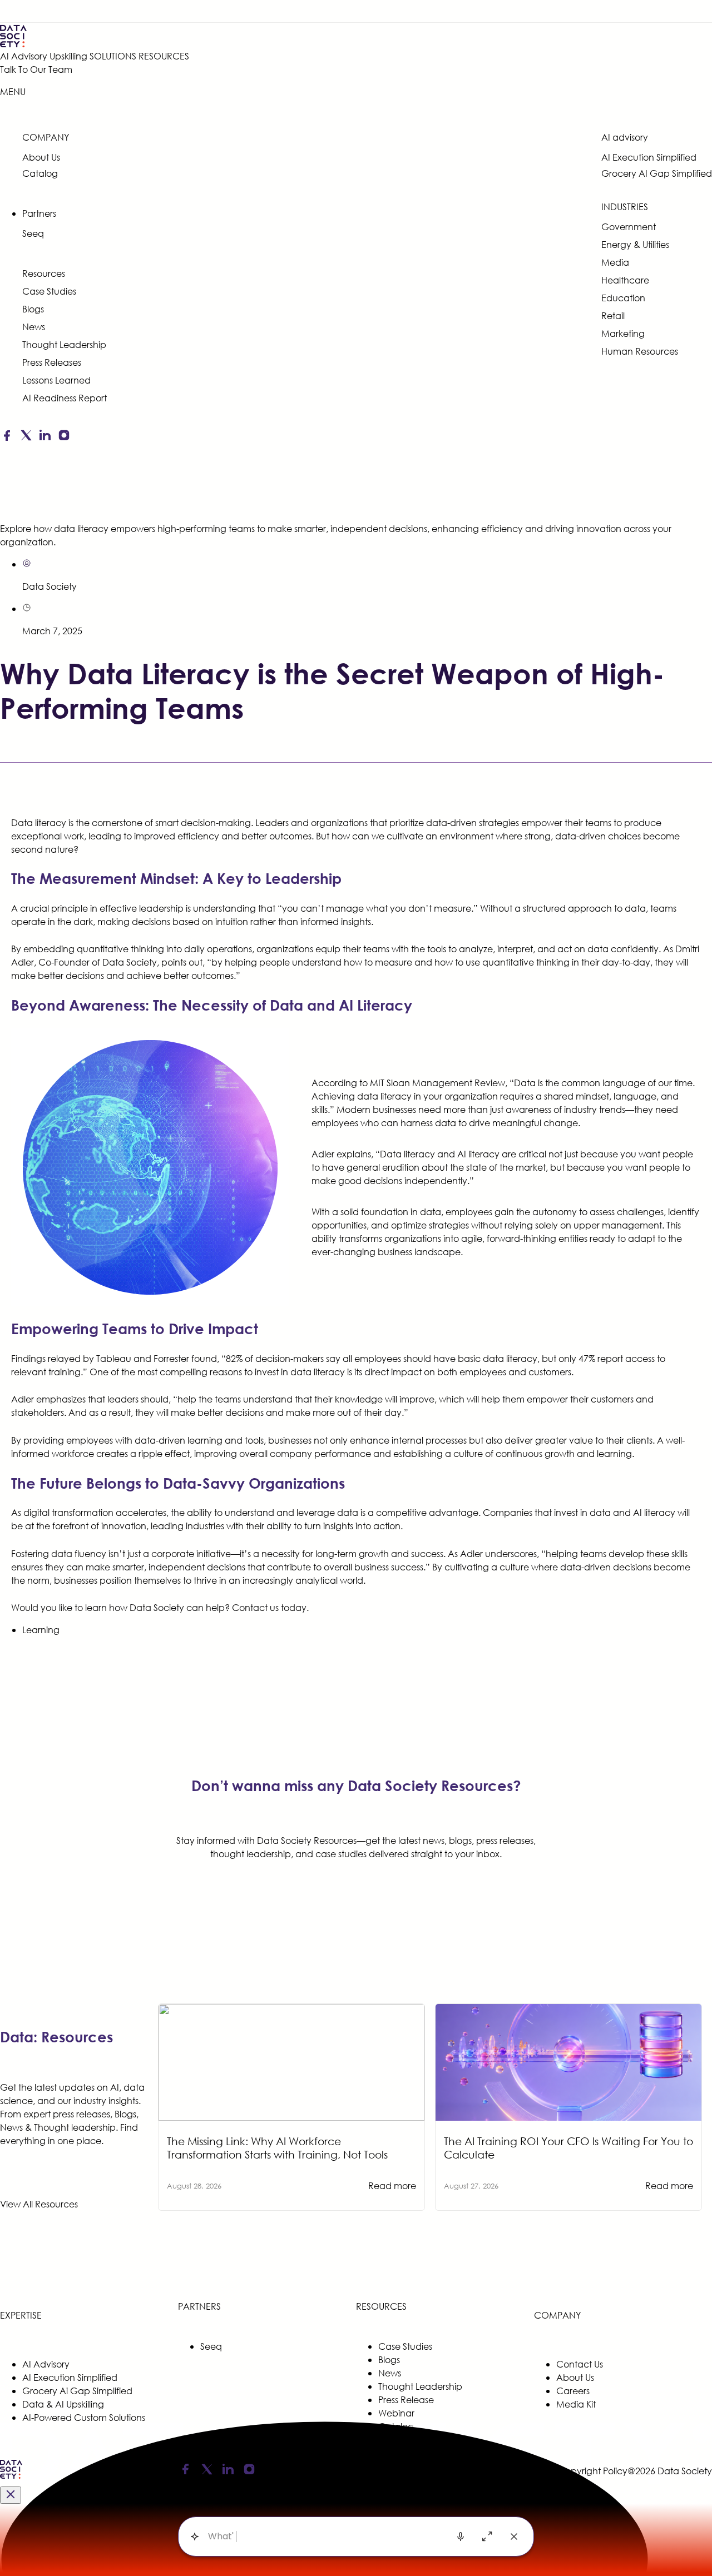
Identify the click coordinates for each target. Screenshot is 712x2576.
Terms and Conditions (455, 2471)
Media (615, 262)
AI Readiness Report (65, 398)
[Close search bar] (514, 2537)
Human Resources (640, 351)
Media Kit (576, 2404)
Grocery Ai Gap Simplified (77, 2391)
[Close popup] (11, 2495)
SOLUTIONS (113, 56)
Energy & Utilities (635, 244)
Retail (613, 315)
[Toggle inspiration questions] (194, 2537)
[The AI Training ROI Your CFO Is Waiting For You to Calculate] (568, 2010)
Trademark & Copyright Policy (564, 2471)
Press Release (406, 2400)
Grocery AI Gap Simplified (657, 173)
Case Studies (49, 291)
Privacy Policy (320, 2471)
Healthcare (625, 280)
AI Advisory (24, 56)
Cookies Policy (379, 2471)
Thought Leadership (64, 344)
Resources (44, 273)
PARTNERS (199, 2306)
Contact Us (580, 2364)
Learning (41, 1630)
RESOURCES (164, 56)
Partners (39, 213)
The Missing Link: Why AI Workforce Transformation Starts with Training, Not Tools (277, 2148)
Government (629, 227)
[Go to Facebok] (7, 437)
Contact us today (269, 1607)
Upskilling (68, 56)
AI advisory (625, 137)
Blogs (33, 309)
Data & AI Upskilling (63, 2404)
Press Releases (52, 362)
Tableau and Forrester (143, 1358)
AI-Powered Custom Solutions (84, 2417)
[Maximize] (487, 2537)
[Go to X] (26, 437)
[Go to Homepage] (11, 2477)
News (34, 327)
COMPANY (46, 137)
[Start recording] (461, 2537)
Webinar (396, 2413)
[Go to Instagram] (64, 437)
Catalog (40, 173)
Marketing (623, 333)
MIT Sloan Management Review (437, 1083)
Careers (573, 2391)
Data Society (50, 586)
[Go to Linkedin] (45, 437)
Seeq (33, 233)
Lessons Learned (56, 380)
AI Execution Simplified (649, 157)
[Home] (95, 36)
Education (623, 298)
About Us (41, 157)
